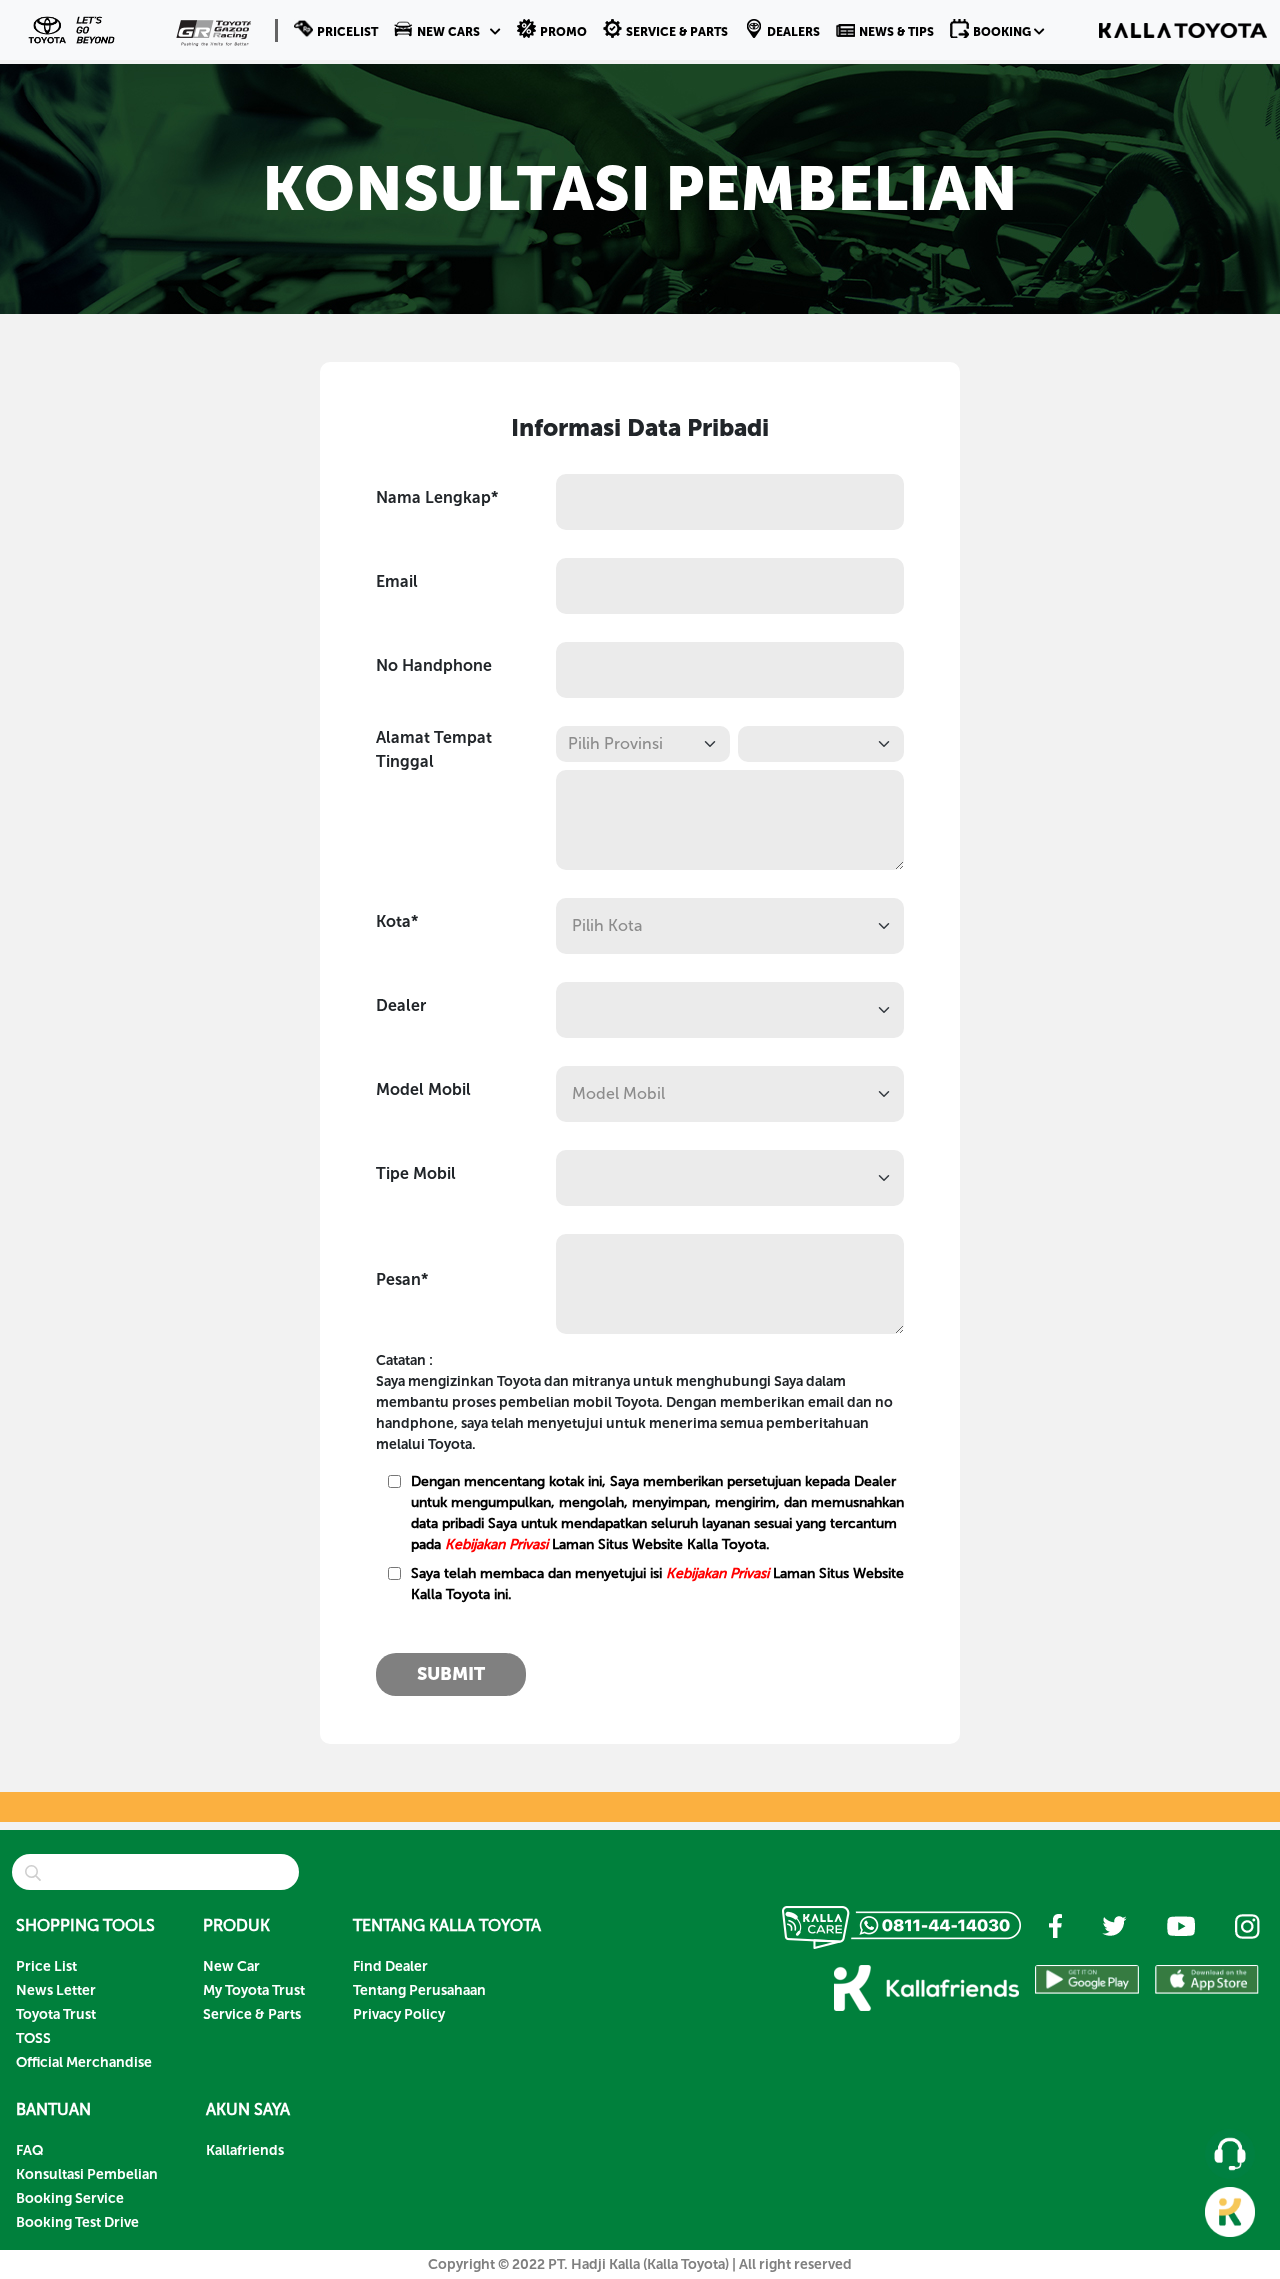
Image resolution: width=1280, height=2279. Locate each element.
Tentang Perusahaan (419, 1990)
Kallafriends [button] (245, 2150)
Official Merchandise (84, 2062)
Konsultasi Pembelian (87, 2174)
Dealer (401, 1005)
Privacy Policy (399, 2014)
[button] (447, 30)
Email (397, 581)
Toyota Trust (56, 2014)
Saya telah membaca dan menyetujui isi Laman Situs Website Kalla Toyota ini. (657, 1584)
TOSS (33, 2038)
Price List (46, 1966)
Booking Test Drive (77, 2222)
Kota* (397, 921)
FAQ (30, 2150)
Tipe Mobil (416, 1173)
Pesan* (402, 1279)
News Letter (56, 1990)
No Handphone (434, 665)
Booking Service (70, 2198)
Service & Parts (252, 2014)
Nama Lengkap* (437, 497)
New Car (231, 1966)
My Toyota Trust (254, 1990)
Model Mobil (423, 1089)
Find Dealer (390, 1966)
